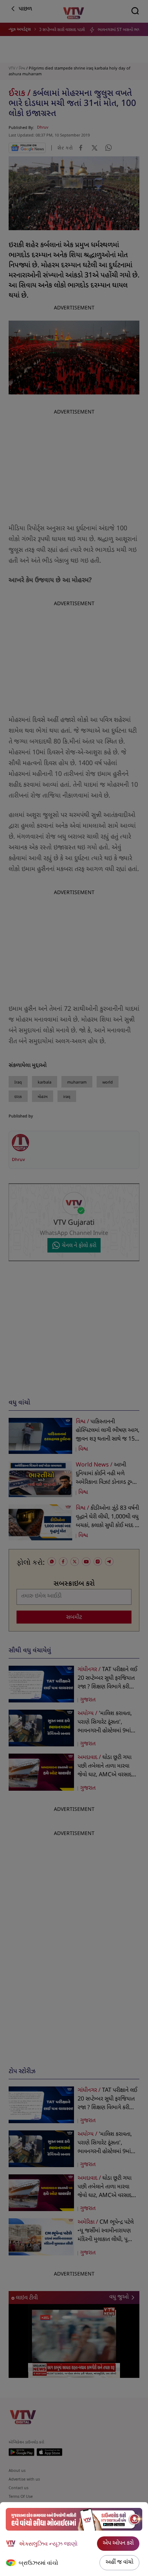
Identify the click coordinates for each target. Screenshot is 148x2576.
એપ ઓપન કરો (118, 2543)
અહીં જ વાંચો (119, 2562)
